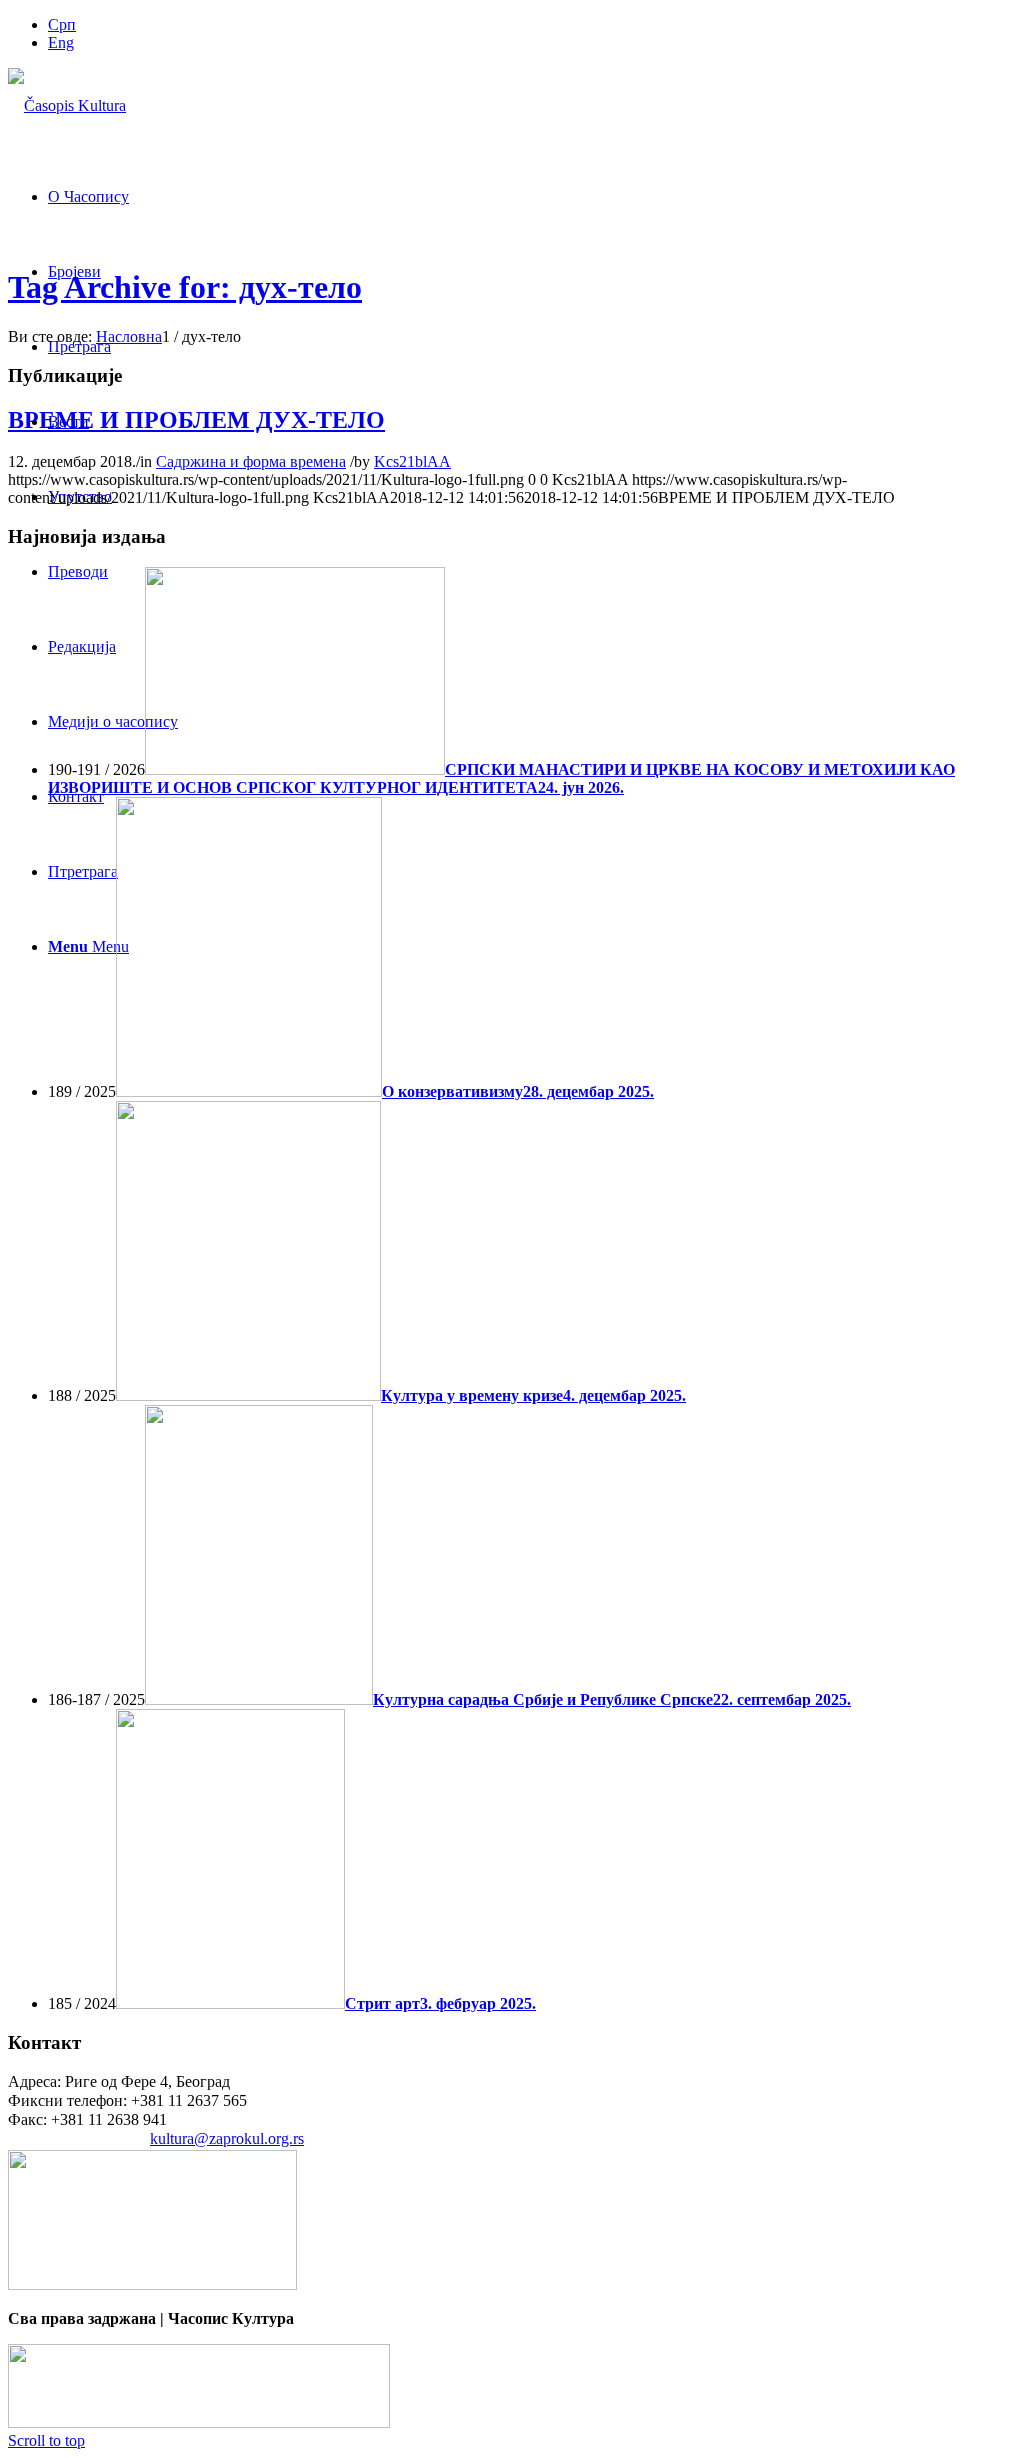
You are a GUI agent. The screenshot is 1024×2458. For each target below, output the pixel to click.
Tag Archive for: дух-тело (185, 287)
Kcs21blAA (412, 461)
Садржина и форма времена (251, 461)
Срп (62, 24)
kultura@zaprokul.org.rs (227, 2138)
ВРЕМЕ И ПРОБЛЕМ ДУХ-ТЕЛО (196, 420)
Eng (61, 42)
